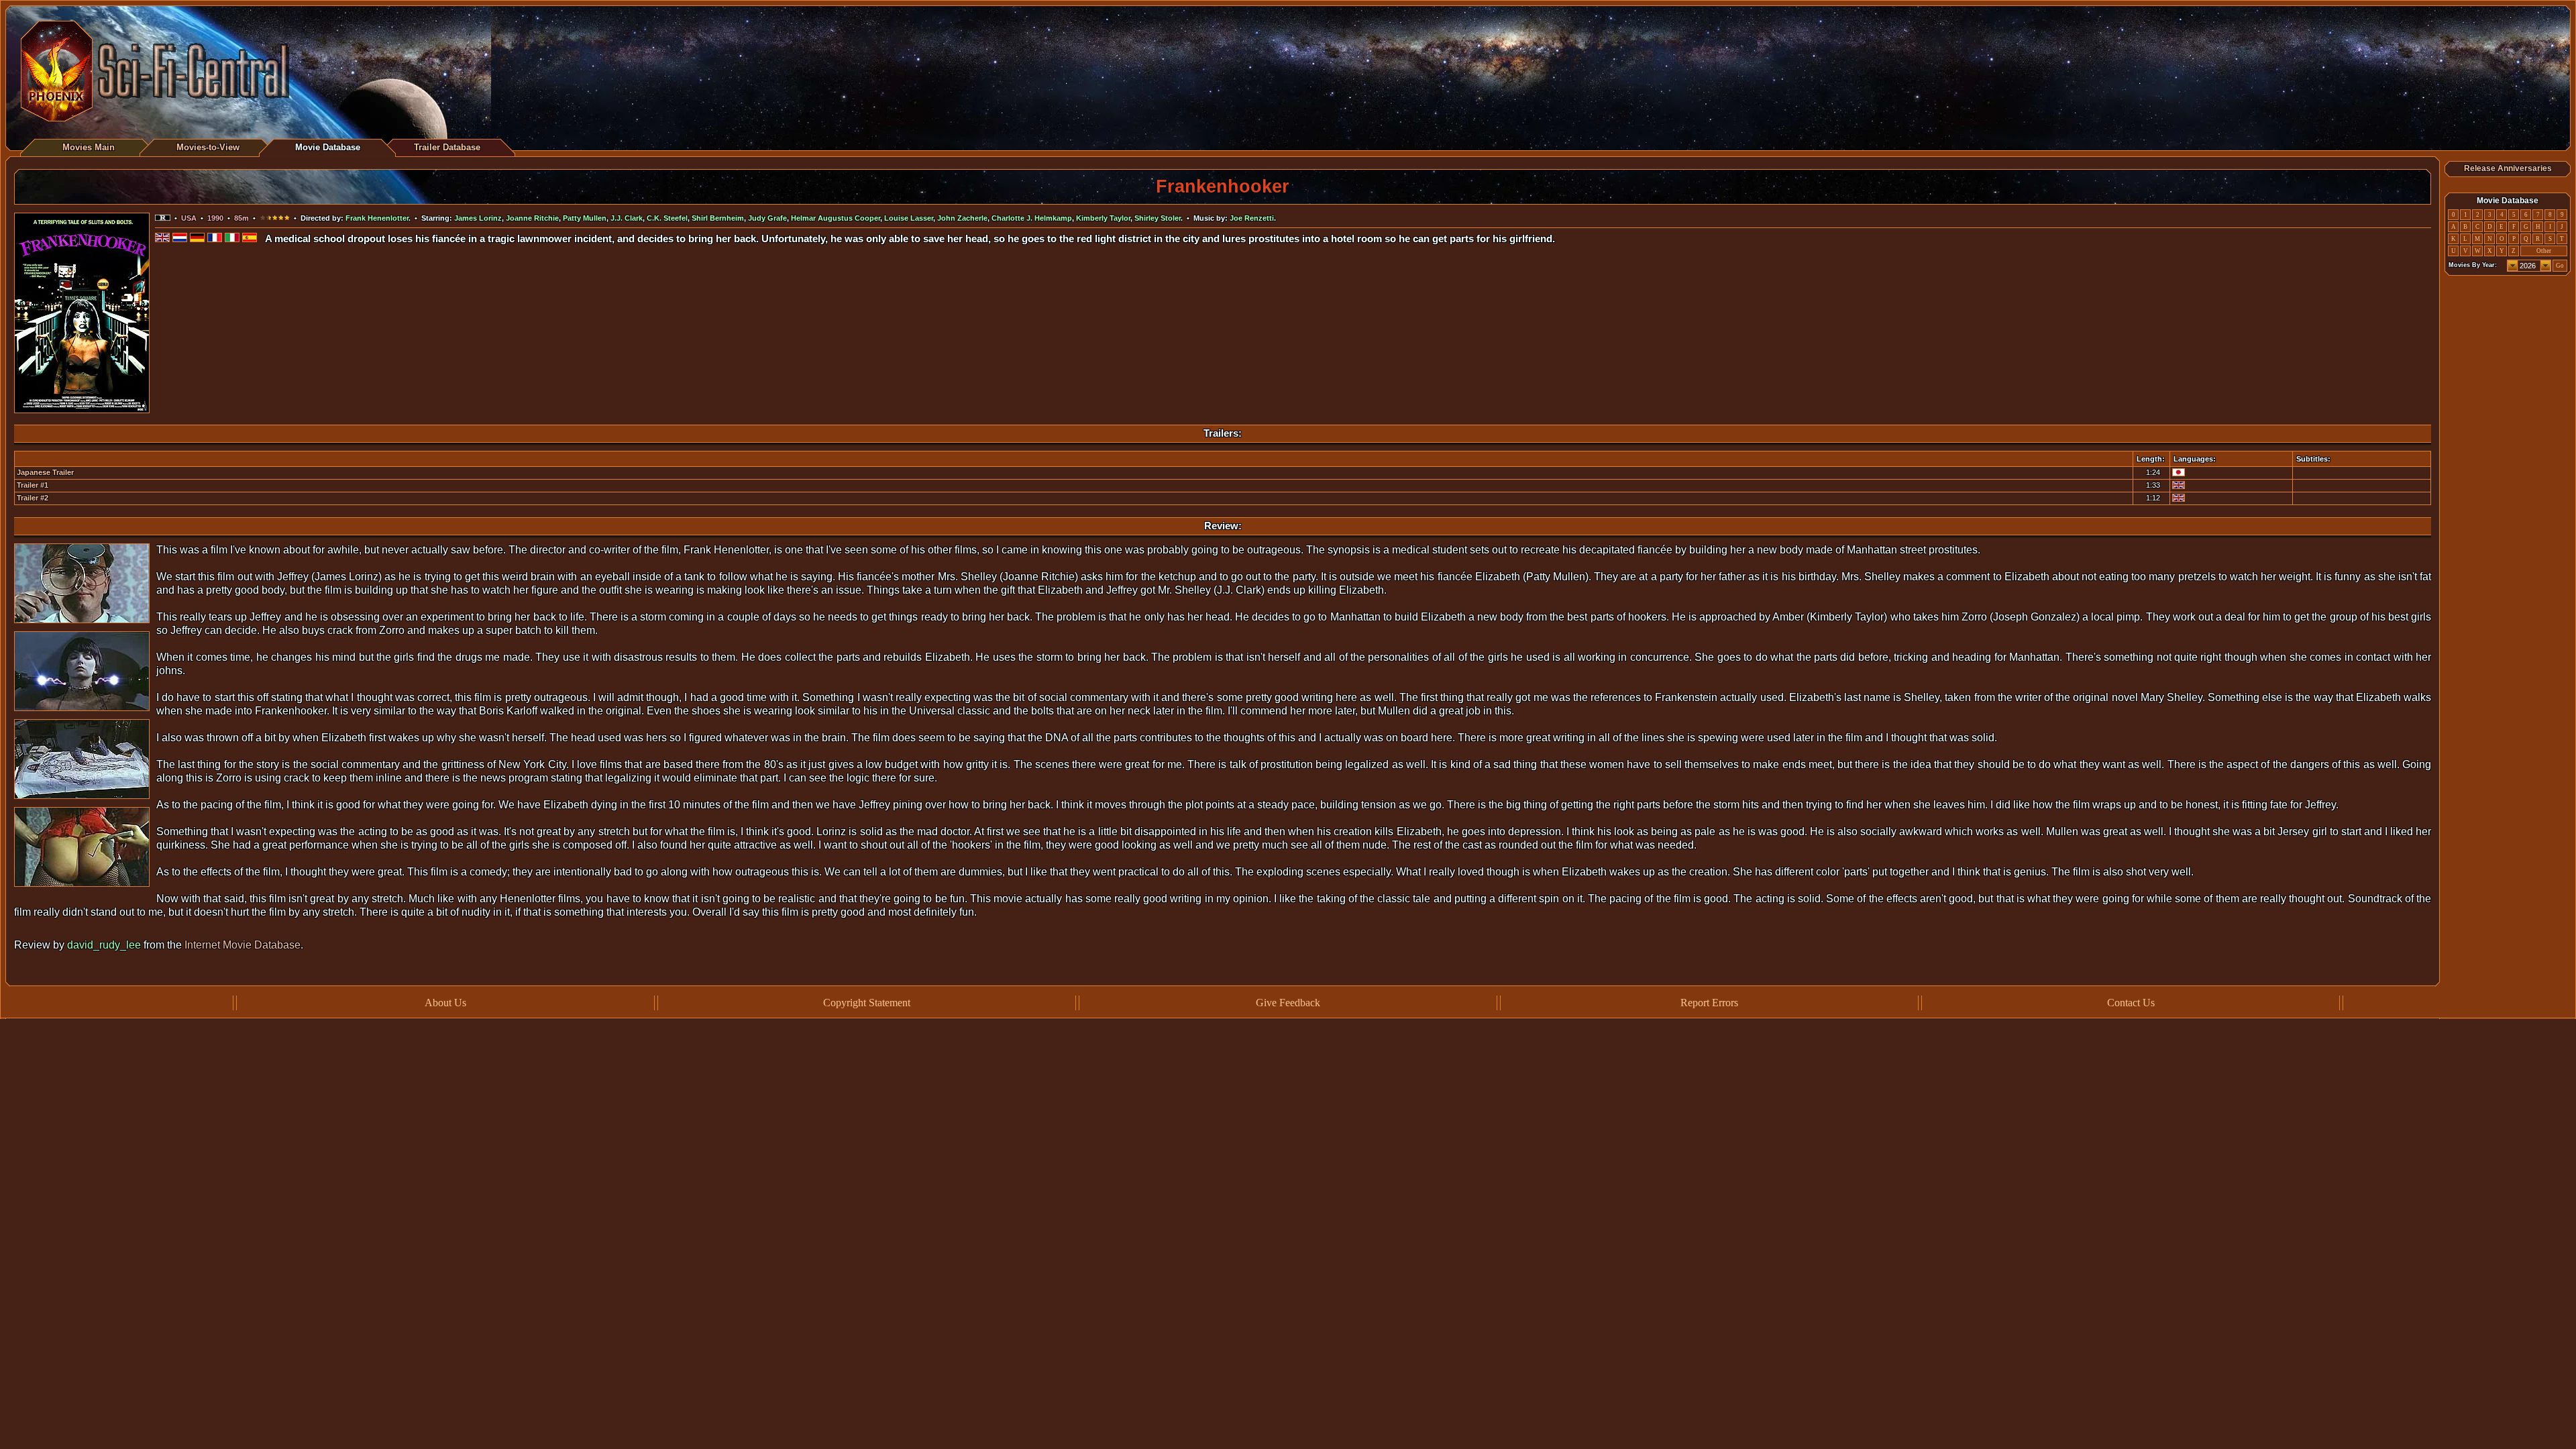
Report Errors (1709, 1003)
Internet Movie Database (243, 945)
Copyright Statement (867, 1003)
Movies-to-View (208, 147)
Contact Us (2131, 1003)
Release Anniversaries (2508, 168)
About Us (445, 1003)
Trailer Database (447, 147)
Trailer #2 (33, 498)
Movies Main (89, 147)
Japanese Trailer (45, 472)
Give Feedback (1288, 1003)
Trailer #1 (33, 485)
